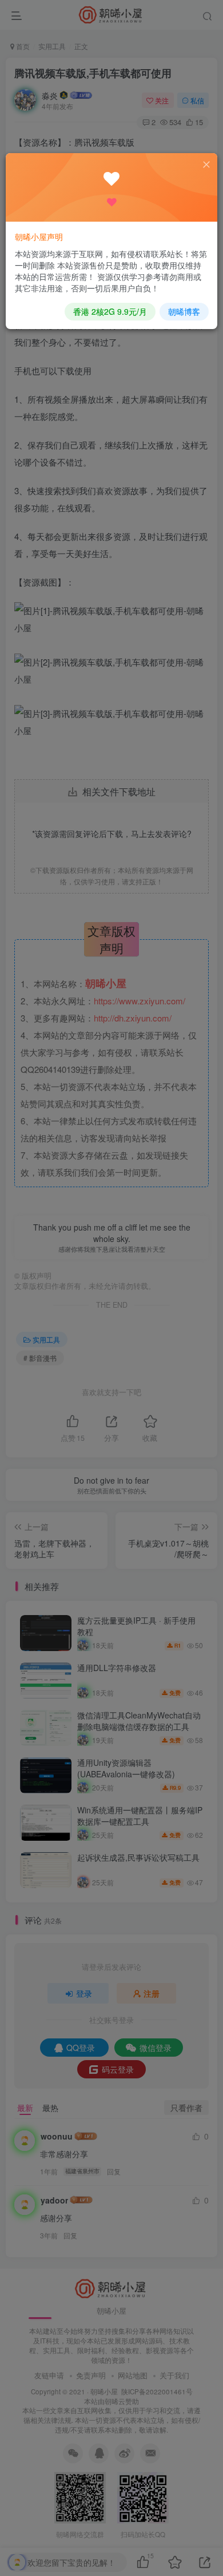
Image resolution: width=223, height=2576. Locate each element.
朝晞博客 (184, 311)
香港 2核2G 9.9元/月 (110, 311)
